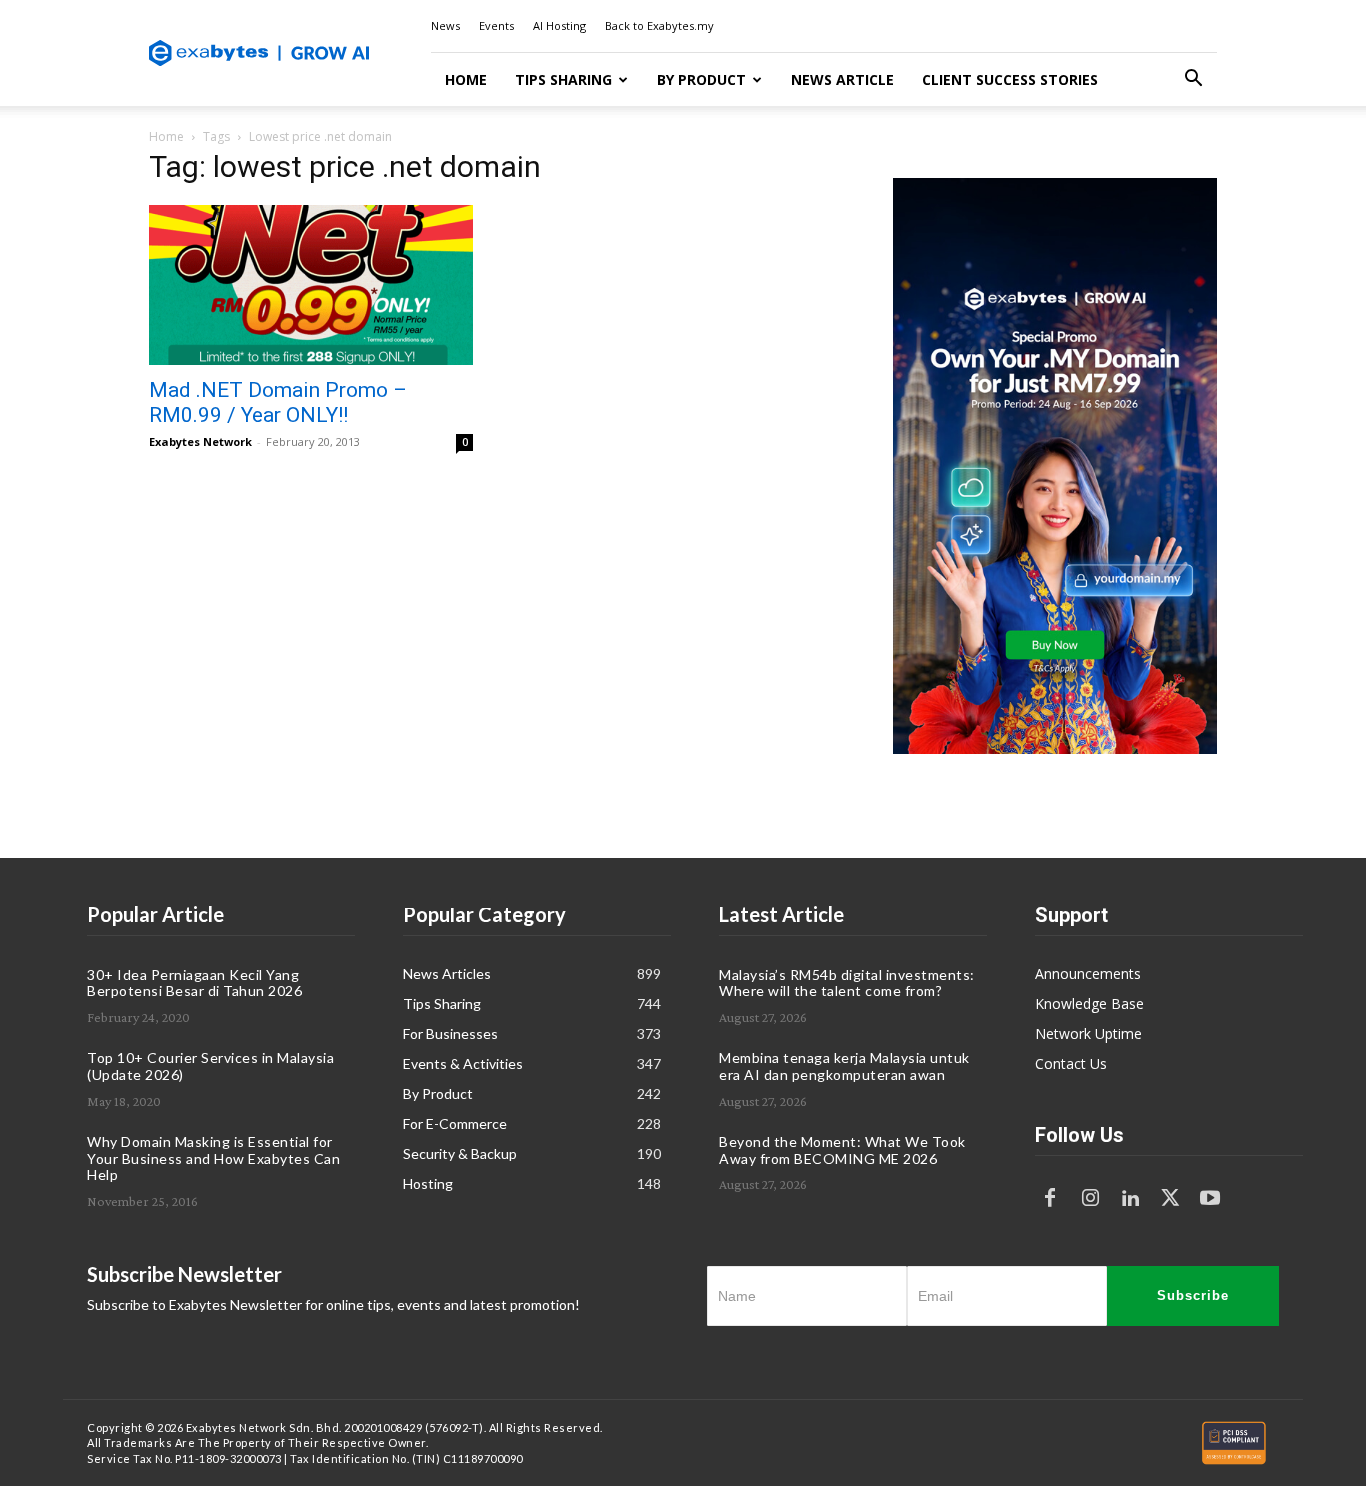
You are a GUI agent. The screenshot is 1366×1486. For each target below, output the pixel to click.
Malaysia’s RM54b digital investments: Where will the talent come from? (847, 983)
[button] (1193, 80)
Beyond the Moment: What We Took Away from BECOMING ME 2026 (842, 1150)
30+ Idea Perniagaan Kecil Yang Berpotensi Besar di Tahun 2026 (194, 983)
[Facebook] (1050, 1199)
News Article (842, 79)
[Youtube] (1210, 1199)
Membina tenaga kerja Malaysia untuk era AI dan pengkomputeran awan (844, 1066)
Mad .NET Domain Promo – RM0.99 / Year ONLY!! (278, 402)
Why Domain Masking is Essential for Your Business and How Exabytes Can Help (213, 1158)
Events (496, 25)
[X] (1170, 1199)
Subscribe (1193, 1295)
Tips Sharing (563, 79)
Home (466, 79)
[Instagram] (1090, 1199)
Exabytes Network (200, 441)
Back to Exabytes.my (659, 25)
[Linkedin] (1130, 1199)
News (445, 25)
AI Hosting (559, 25)
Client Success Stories (1010, 79)
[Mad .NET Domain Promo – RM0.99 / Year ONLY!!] (311, 285)
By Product (701, 79)
